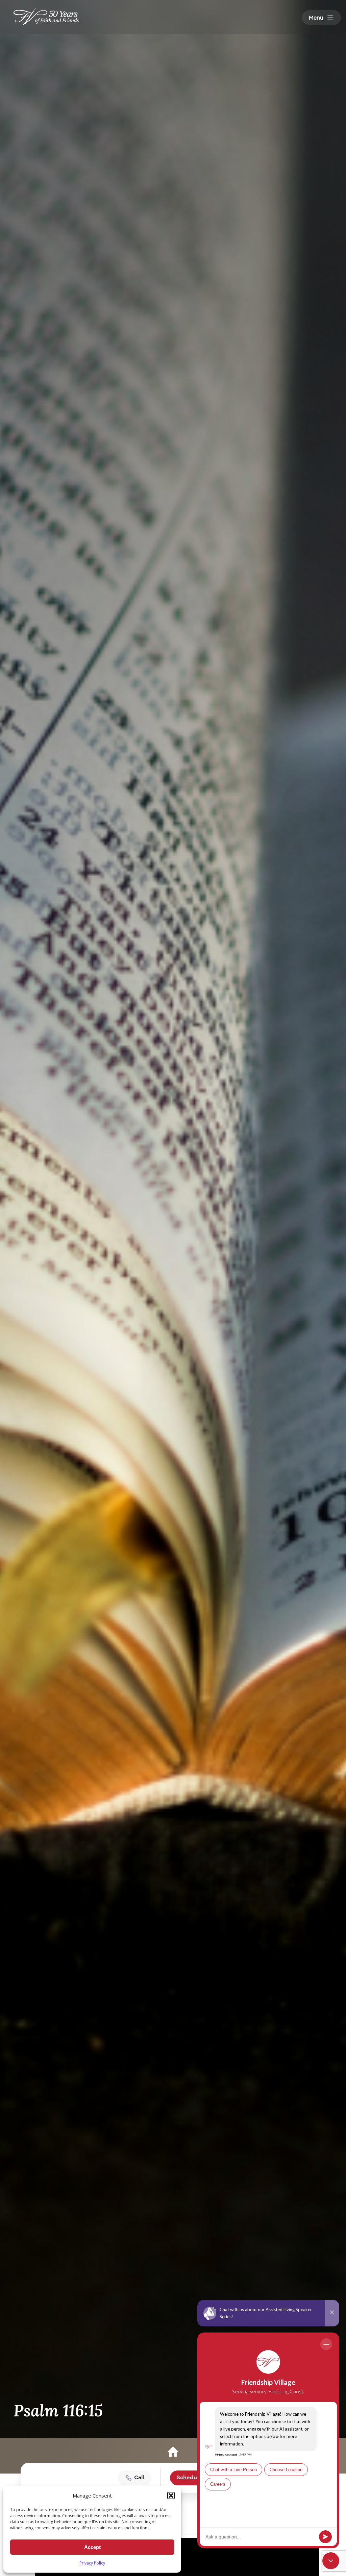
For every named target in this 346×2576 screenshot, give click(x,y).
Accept (92, 2547)
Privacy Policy (92, 2563)
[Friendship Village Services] (46, 17)
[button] (171, 2496)
